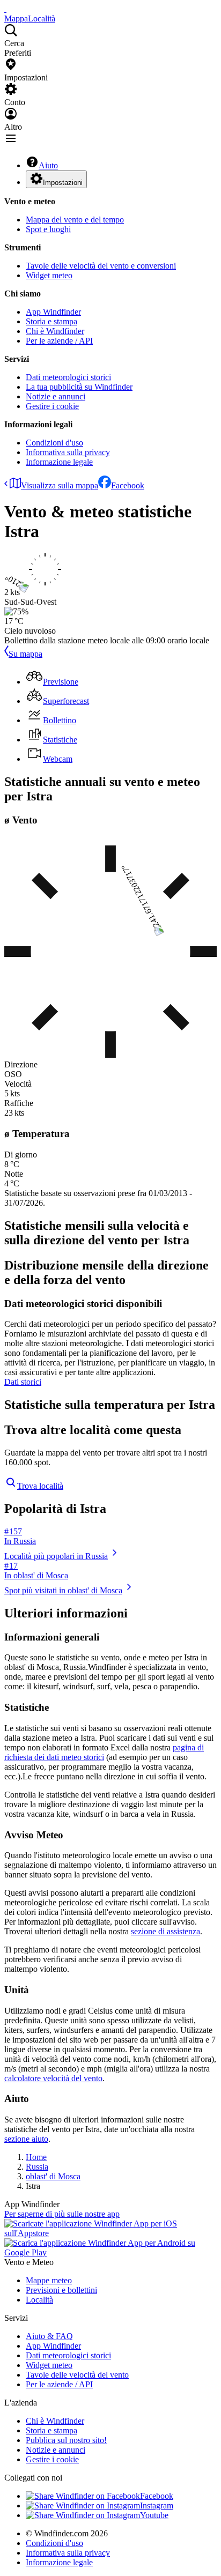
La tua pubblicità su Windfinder (79, 387)
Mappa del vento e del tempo (75, 220)
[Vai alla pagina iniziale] (5, 9)
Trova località (40, 1486)
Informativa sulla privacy (68, 452)
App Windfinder (53, 312)
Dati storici (23, 1382)
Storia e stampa (51, 321)
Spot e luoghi (48, 229)
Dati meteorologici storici (68, 377)
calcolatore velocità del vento (53, 2078)
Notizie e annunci (56, 396)
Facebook (128, 485)
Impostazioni (63, 183)
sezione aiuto (26, 2139)
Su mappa (25, 654)
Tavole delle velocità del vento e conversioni (101, 266)
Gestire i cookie (52, 406)
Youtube (154, 2515)
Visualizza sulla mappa (60, 485)
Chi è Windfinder (55, 331)
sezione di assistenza (165, 1931)
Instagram (157, 2506)
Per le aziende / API (59, 341)
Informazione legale (59, 462)
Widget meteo (49, 275)
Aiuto (48, 165)
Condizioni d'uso (54, 443)
